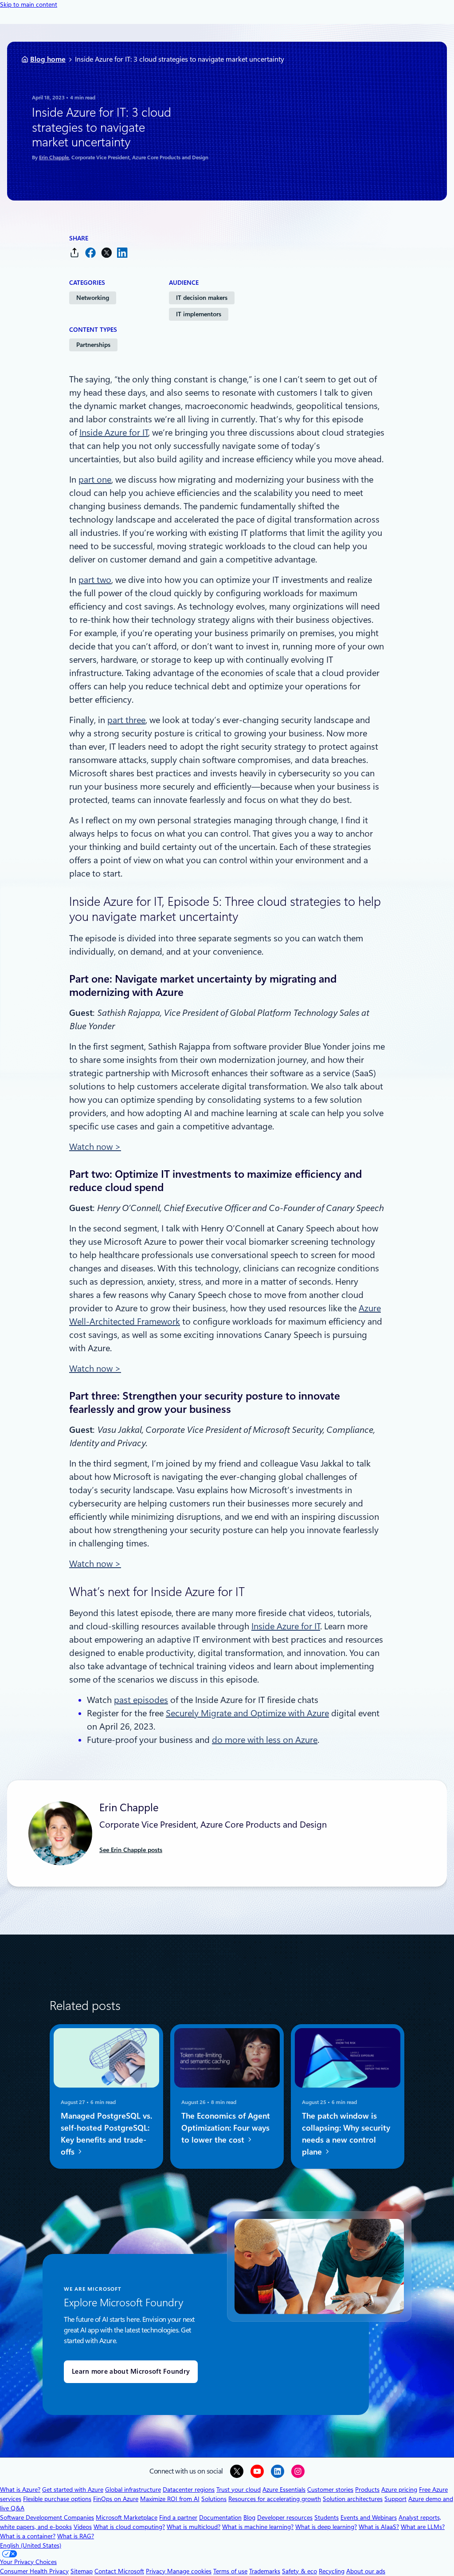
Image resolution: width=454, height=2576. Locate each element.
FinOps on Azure (116, 2499)
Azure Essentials (284, 2489)
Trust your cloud (239, 2489)
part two (95, 580)
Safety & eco (299, 2571)
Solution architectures (353, 2499)
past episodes (141, 1700)
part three (126, 720)
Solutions (214, 2499)
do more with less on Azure (265, 1740)
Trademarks (265, 2571)
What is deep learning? (326, 2527)
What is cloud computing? (129, 2527)
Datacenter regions (189, 2489)
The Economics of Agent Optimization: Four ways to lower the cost (226, 2128)
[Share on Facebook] (90, 253)
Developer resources (285, 2517)
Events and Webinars (369, 2517)
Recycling (332, 2571)
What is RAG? (76, 2536)
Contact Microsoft (119, 2571)
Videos (83, 2527)
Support (395, 2499)
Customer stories (330, 2489)
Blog (249, 2517)
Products (367, 2489)
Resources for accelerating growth (275, 2499)
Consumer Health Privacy (34, 2571)
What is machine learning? (258, 2527)
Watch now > (95, 1147)
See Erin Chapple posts (131, 1850)
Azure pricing (399, 2489)
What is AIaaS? (379, 2527)
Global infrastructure (133, 2489)
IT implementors (199, 314)
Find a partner (178, 2517)
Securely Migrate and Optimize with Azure (247, 1713)
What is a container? (28, 2536)
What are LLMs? (423, 2527)
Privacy (157, 2571)
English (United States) (31, 2545)
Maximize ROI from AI (170, 2499)
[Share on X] (106, 253)
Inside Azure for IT (114, 433)
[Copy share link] (74, 253)
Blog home (48, 59)
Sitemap (82, 2571)
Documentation (220, 2517)
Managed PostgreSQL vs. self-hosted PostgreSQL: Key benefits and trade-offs (106, 2134)
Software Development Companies (47, 2517)
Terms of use (230, 2571)
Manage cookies (189, 2571)
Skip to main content (29, 4)
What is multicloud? (194, 2527)
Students (327, 2517)
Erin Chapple (54, 157)
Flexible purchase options (57, 2499)
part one (95, 480)
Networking (93, 298)
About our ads (366, 2571)
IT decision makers (202, 298)
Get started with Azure (73, 2489)
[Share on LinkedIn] (122, 253)
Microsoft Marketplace (127, 2517)
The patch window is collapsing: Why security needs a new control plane (346, 2134)
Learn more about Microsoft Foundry (131, 2371)
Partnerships (93, 345)
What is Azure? (20, 2489)
